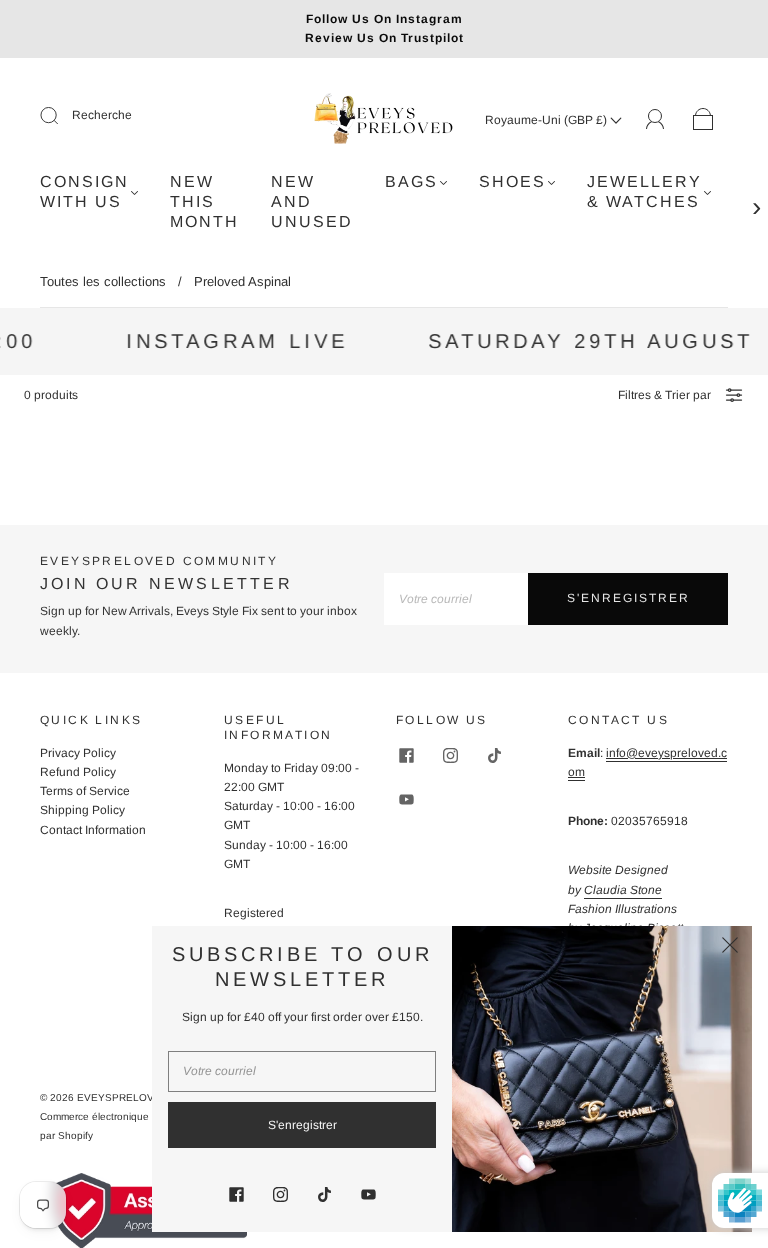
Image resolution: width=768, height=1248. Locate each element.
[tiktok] (494, 756)
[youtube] (406, 800)
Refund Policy (78, 772)
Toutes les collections (103, 281)
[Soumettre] (62, 116)
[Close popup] (730, 948)
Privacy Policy (78, 753)
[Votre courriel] (456, 598)
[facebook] (406, 756)
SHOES (512, 181)
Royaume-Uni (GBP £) (547, 120)
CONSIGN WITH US (84, 191)
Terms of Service (85, 791)
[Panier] (703, 120)
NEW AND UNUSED (312, 201)
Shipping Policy (82, 810)
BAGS (411, 181)
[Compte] (655, 119)
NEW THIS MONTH (204, 201)
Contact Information (93, 830)
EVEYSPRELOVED (122, 1097)
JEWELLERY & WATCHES (644, 191)
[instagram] (450, 756)
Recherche (102, 115)
